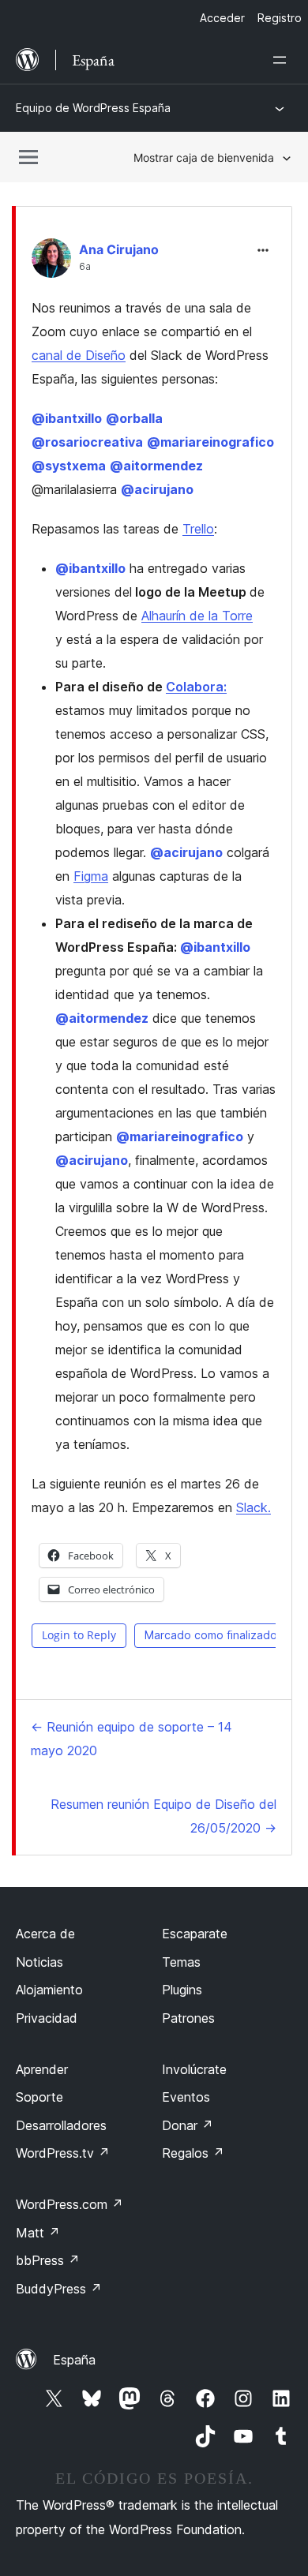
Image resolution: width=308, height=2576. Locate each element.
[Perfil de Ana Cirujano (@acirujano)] (51, 262)
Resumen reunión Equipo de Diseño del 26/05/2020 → (163, 1816)
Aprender (42, 2069)
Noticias (39, 1962)
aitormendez (156, 466)
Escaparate (195, 1934)
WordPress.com (69, 2204)
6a (85, 267)
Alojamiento (49, 1990)
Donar (188, 2125)
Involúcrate (194, 2069)
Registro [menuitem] (280, 18)
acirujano (157, 489)
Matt (38, 2233)
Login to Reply (79, 1635)
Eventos (186, 2097)
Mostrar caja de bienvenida (204, 157)
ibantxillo (67, 418)
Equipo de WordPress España (93, 108)
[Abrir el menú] (283, 60)
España (74, 2360)
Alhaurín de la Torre (197, 616)
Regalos (193, 2153)
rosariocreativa (87, 442)
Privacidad (47, 2018)
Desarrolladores (61, 2125)
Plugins (182, 1990)
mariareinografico (210, 442)
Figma (91, 876)
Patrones (188, 2018)
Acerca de (45, 1934)
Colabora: (196, 687)
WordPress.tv (63, 2153)
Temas (181, 1962)
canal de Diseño (79, 355)
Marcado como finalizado (211, 1635)
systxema (69, 466)
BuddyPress (59, 2289)
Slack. (254, 1507)
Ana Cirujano (119, 249)
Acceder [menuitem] (222, 18)
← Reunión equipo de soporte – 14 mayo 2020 (131, 1739)
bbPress (48, 2260)
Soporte (39, 2097)
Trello (198, 529)
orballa (134, 418)
